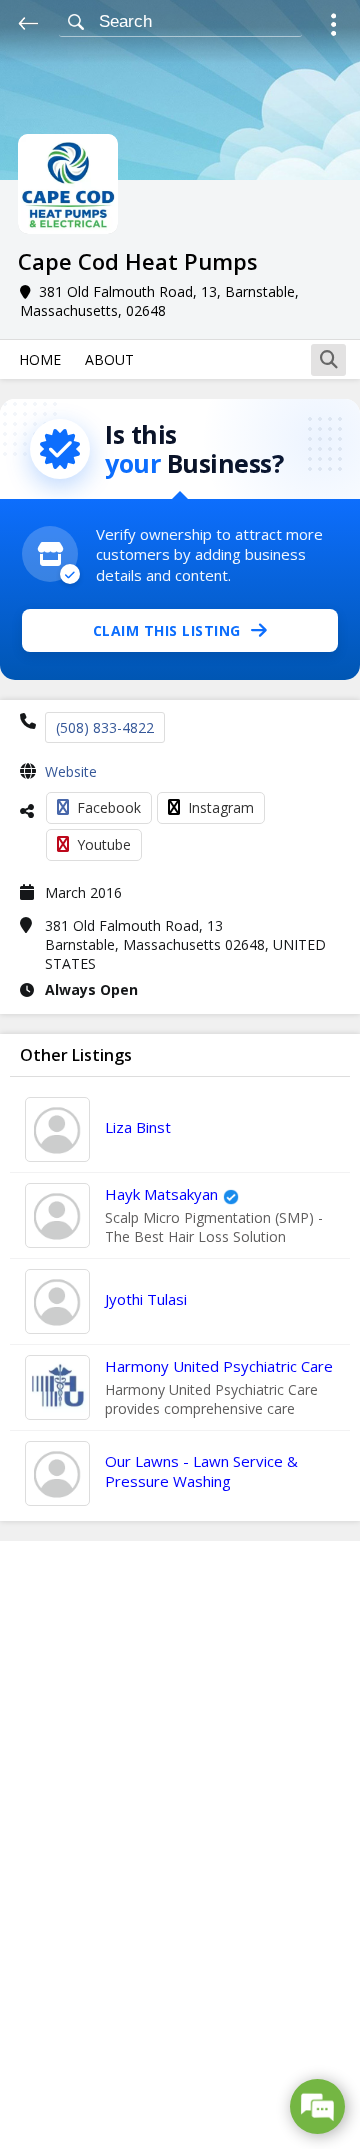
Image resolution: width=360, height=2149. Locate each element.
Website (71, 771)
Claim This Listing (167, 630)
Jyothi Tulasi (146, 1299)
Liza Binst (138, 1127)
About (109, 359)
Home (40, 359)
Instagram (221, 807)
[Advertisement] (180, 1845)
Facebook (109, 807)
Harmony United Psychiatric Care (219, 1366)
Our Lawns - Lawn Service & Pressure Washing (201, 1471)
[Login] (333, 27)
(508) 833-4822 (105, 727)
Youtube (104, 844)
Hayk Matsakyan (161, 1194)
